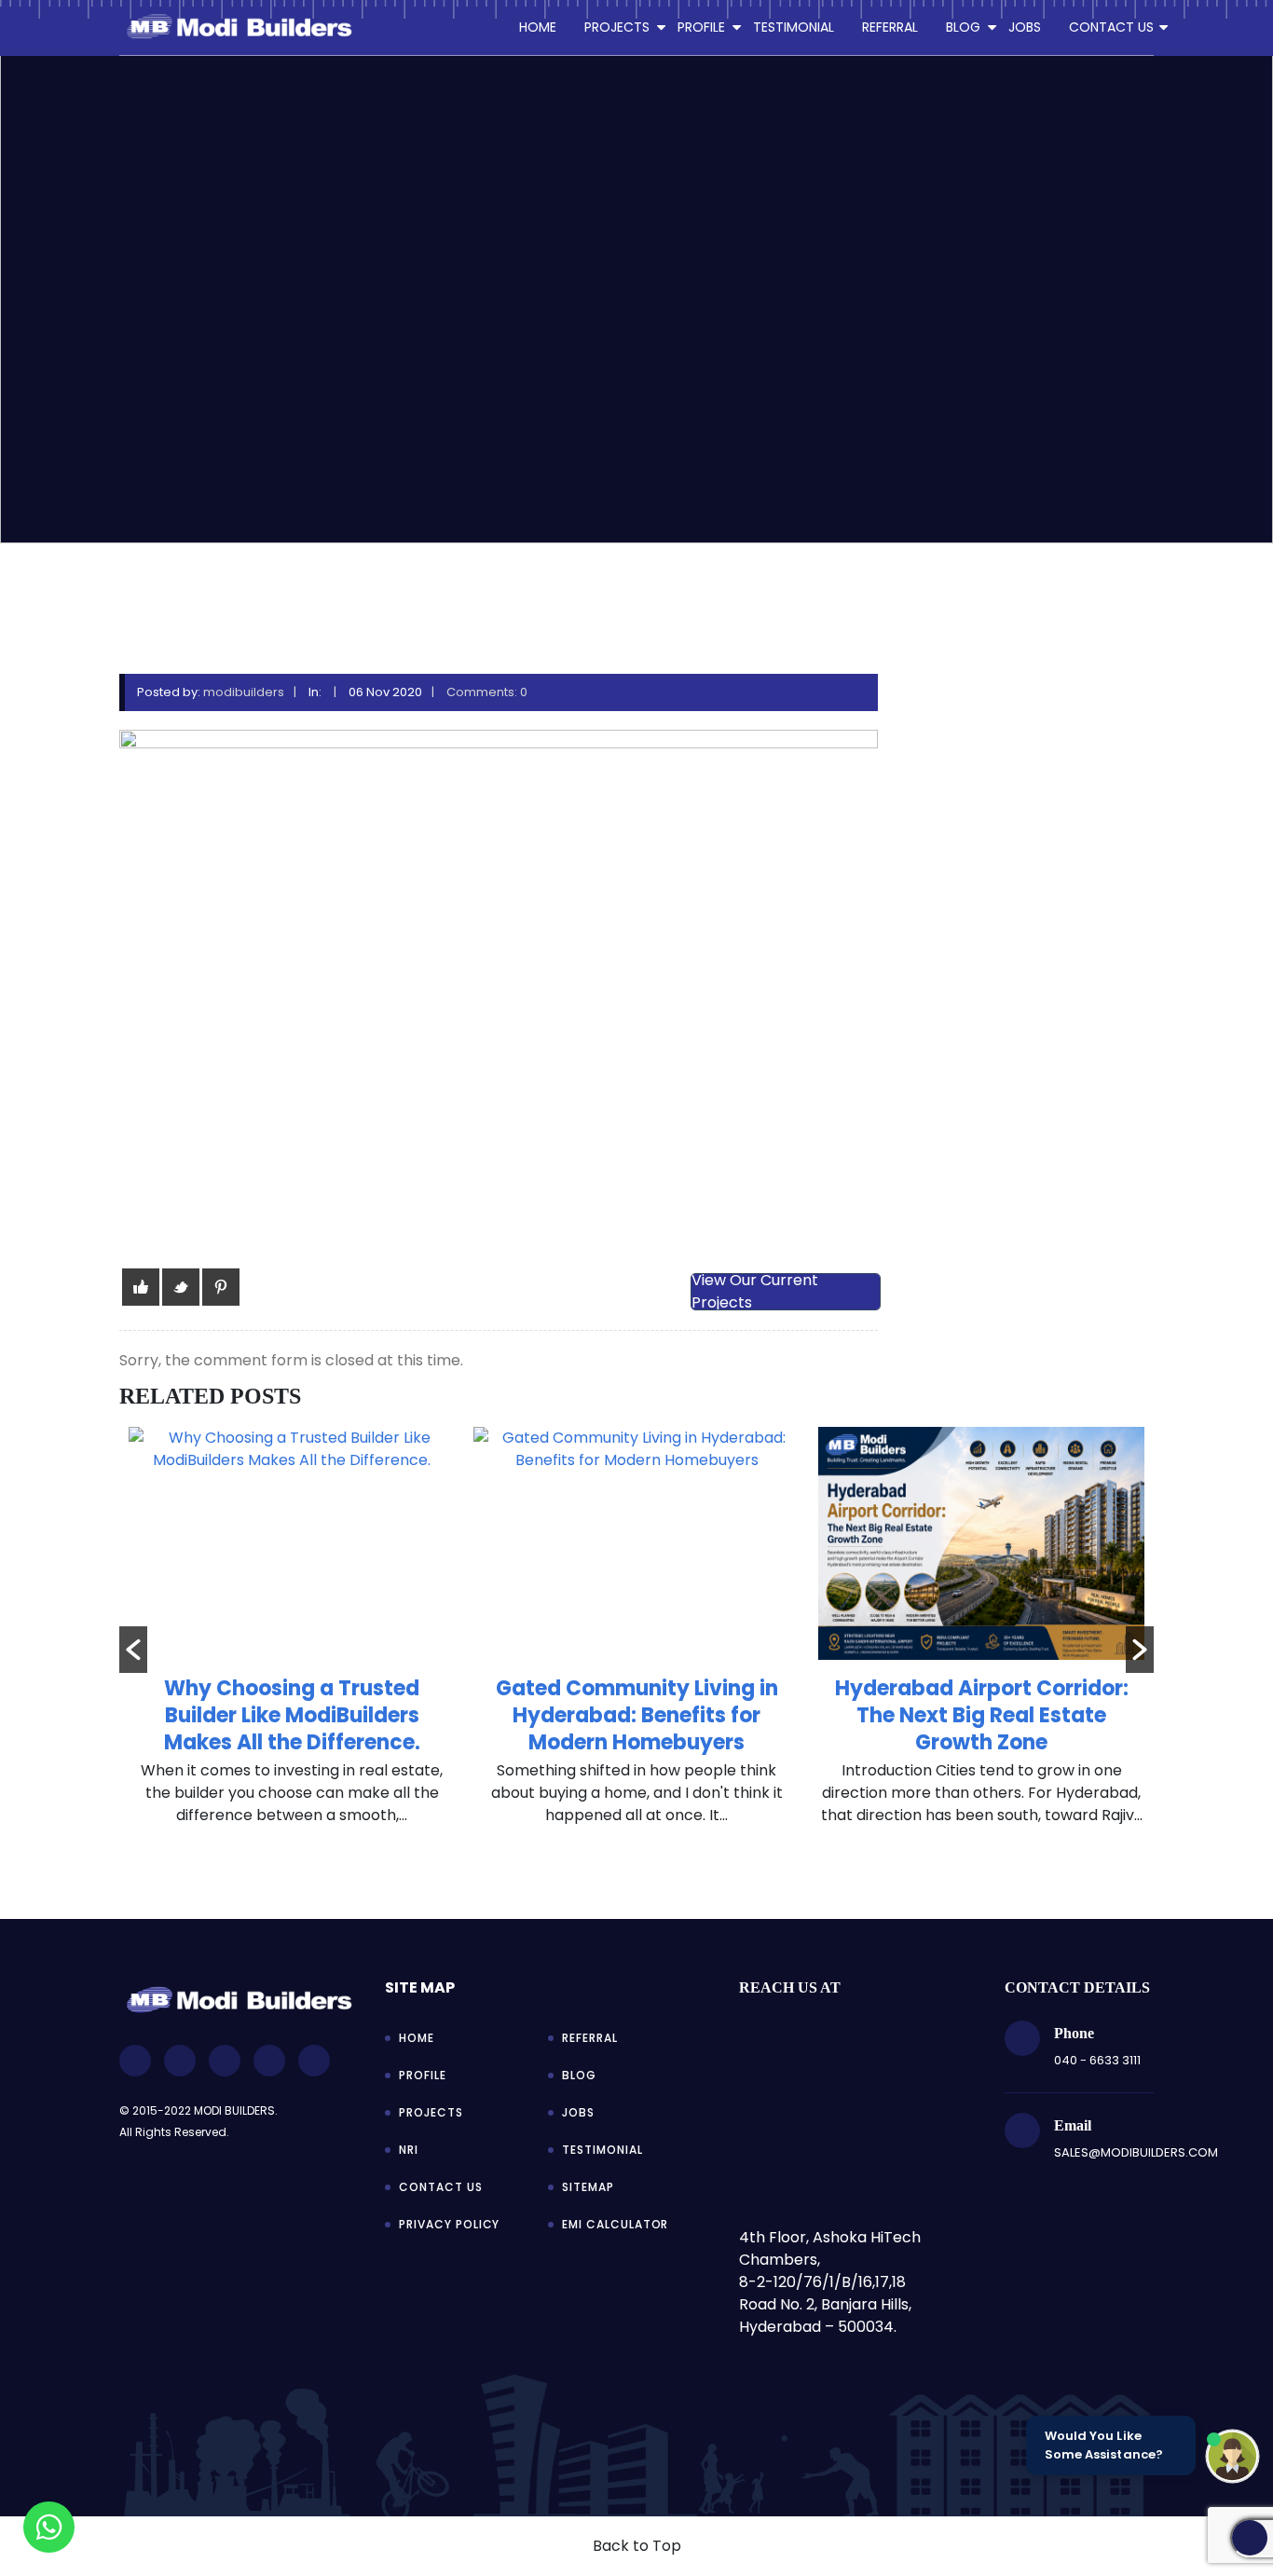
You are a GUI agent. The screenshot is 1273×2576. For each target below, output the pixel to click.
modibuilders (244, 692)
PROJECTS (617, 27)
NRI (409, 2150)
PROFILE (701, 27)
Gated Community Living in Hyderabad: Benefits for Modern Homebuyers (637, 1715)
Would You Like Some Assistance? (1104, 2445)
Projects (431, 2112)
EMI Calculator (615, 2224)
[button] (133, 1650)
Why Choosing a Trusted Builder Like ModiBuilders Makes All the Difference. (292, 1715)
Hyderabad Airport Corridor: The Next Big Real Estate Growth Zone (982, 1715)
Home (538, 27)
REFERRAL (890, 27)
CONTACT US (1111, 27)
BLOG (963, 27)
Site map (420, 1987)
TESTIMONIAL (794, 27)
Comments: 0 (487, 692)
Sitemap (588, 2187)
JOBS (1025, 27)
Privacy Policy (449, 2224)
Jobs (578, 2112)
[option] (292, 1636)
